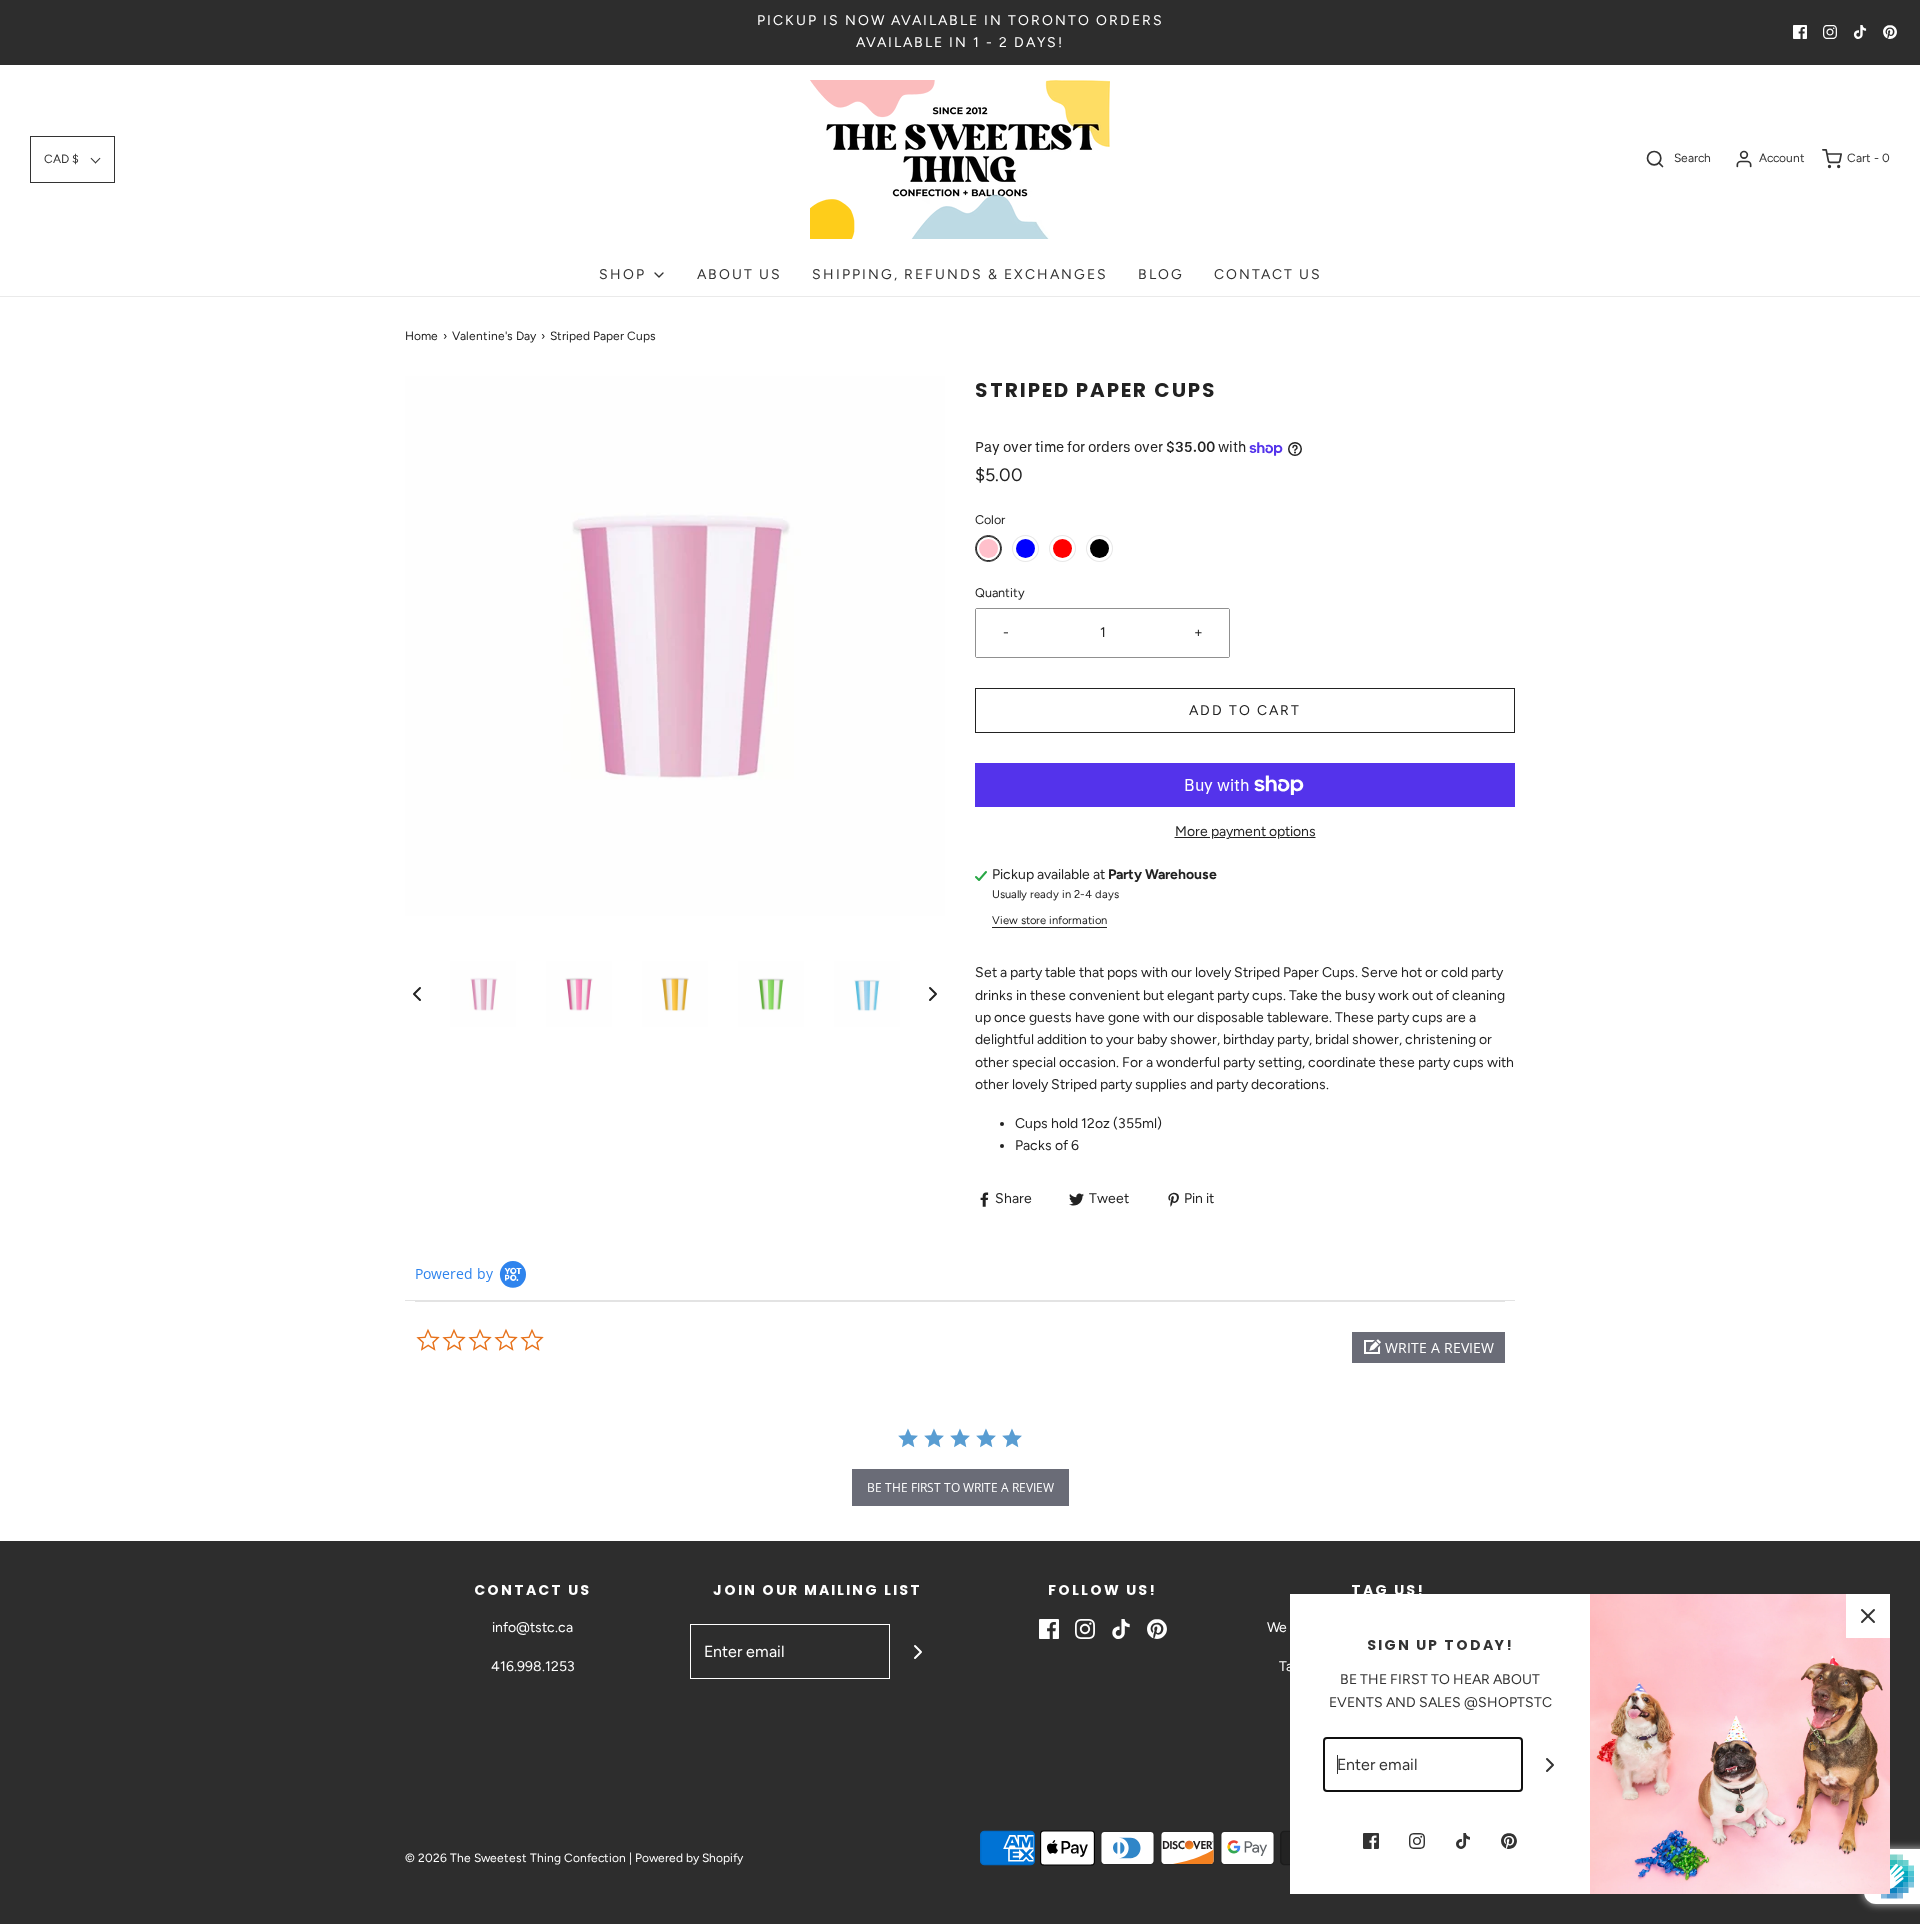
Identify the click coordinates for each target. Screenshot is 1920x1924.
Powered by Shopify (689, 1858)
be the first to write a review (960, 1487)
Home (421, 336)
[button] (72, 159)
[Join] (917, 1651)
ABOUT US (739, 274)
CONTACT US (1268, 274)
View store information (1049, 920)
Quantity (1000, 592)
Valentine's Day (494, 336)
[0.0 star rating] (525, 1341)
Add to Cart (1245, 710)
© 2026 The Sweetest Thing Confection (515, 1858)
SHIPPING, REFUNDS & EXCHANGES (960, 274)
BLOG (1161, 274)
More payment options (1245, 831)
